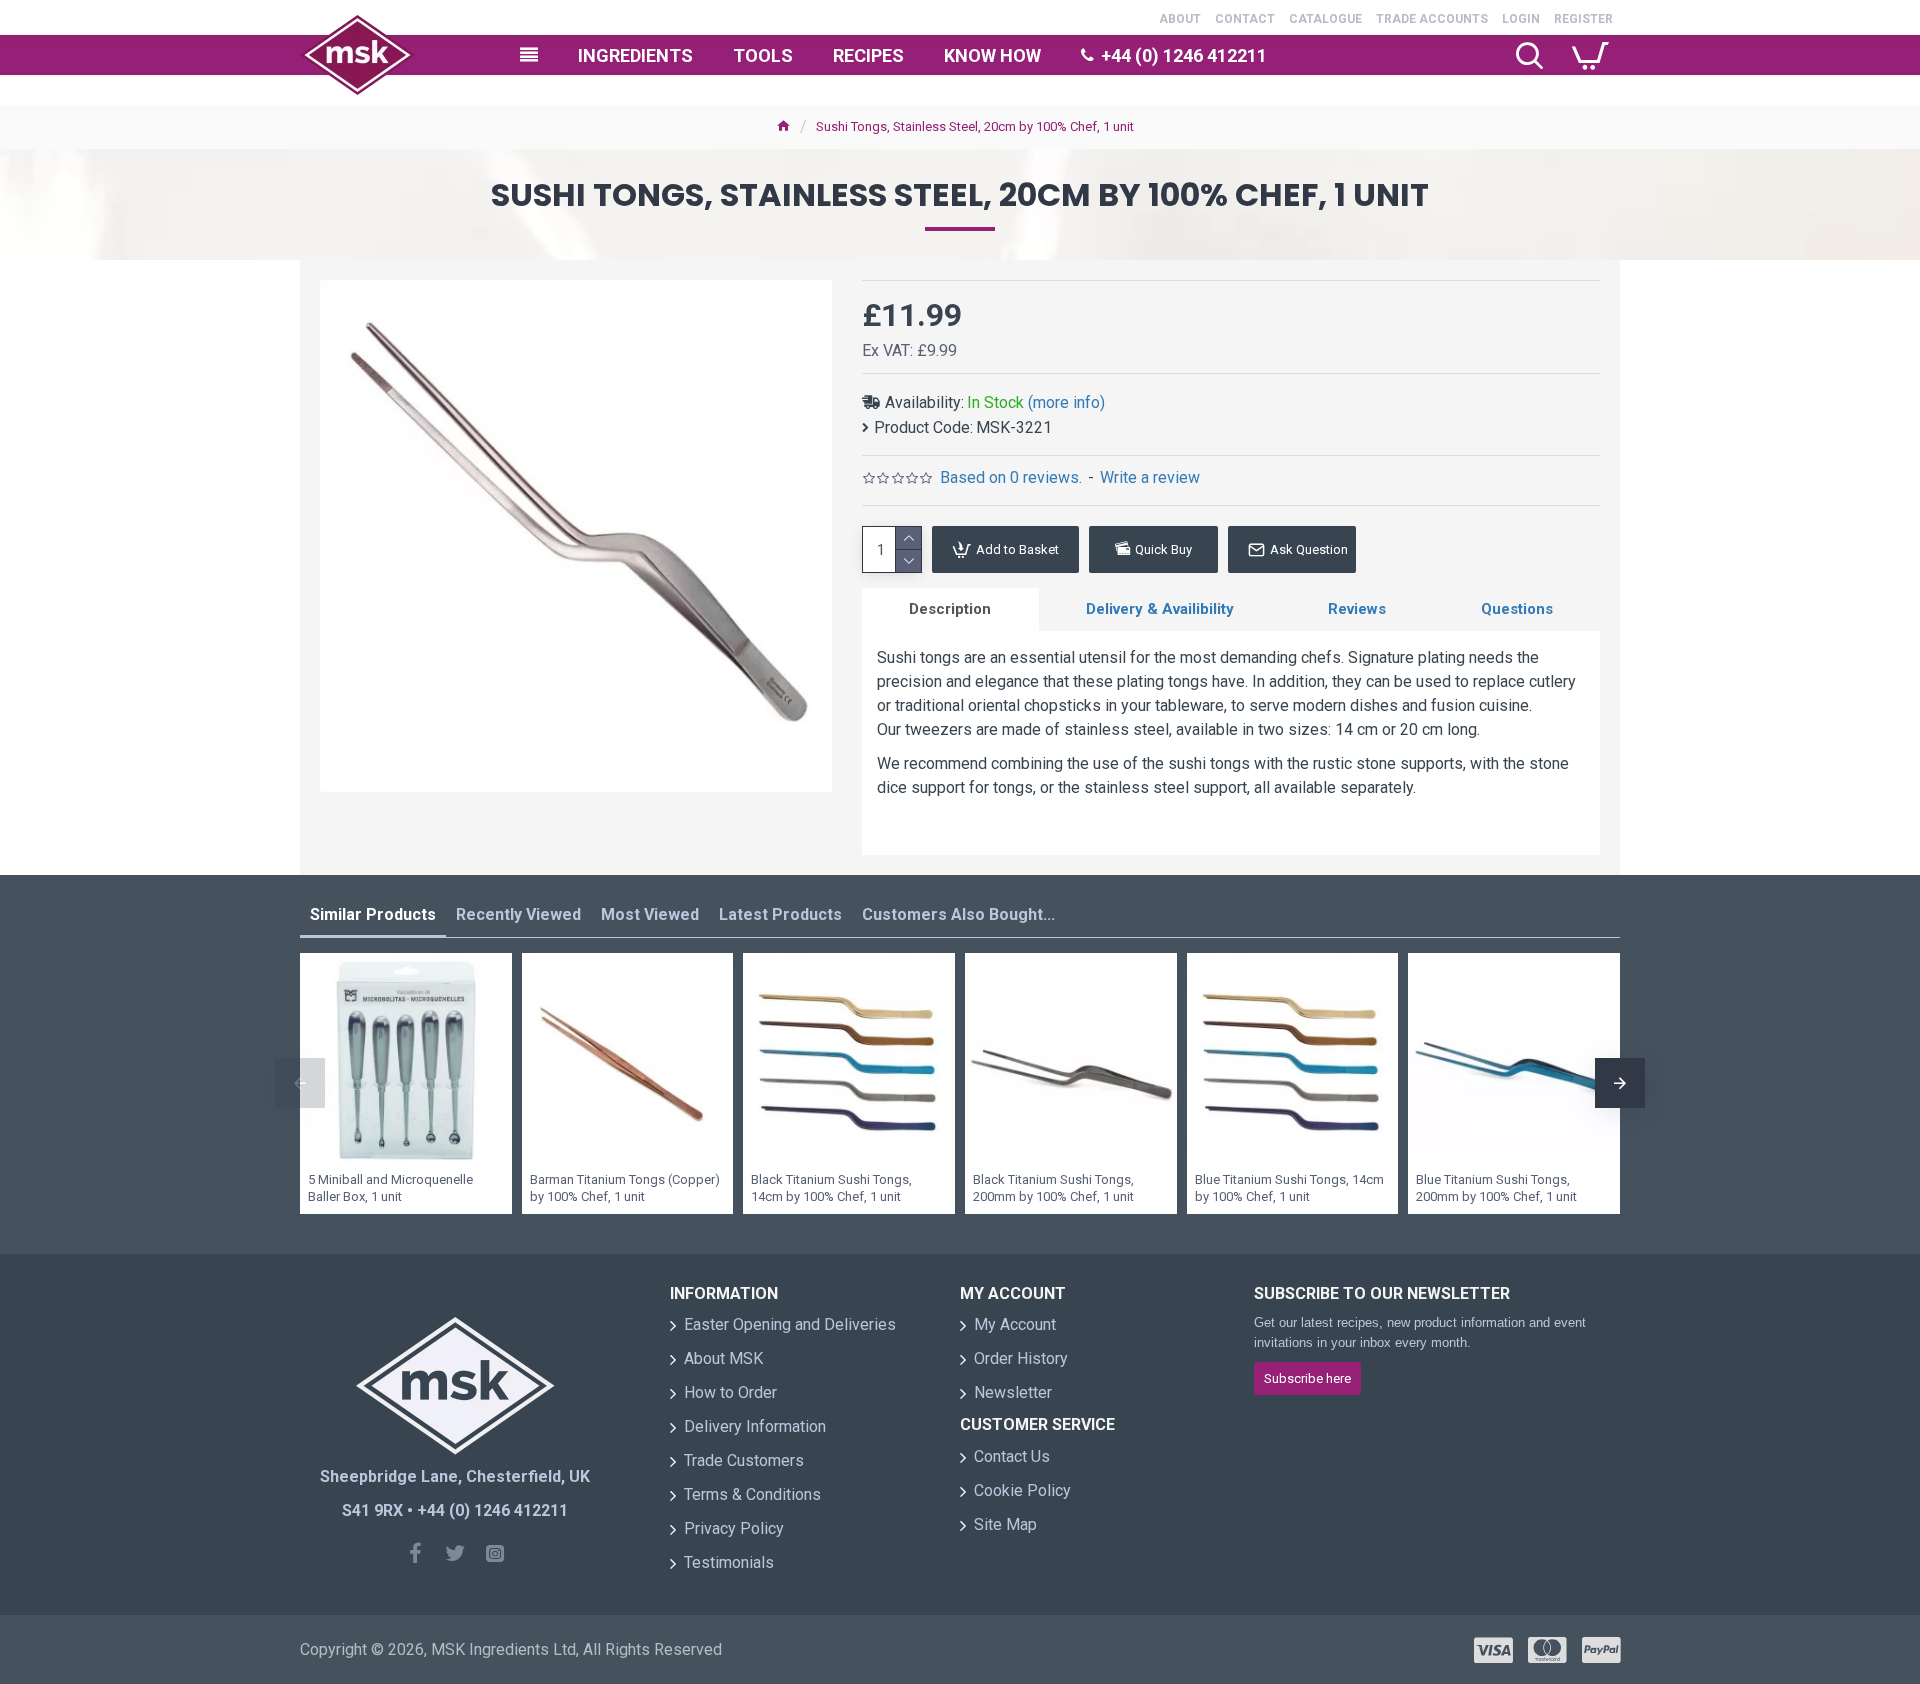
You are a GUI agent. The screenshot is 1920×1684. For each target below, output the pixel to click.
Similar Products (373, 914)
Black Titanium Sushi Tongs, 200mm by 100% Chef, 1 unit (1053, 1188)
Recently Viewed (518, 914)
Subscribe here (1307, 1378)
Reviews (1357, 609)
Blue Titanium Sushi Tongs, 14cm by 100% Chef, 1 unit (1289, 1188)
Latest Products (780, 914)
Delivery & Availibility (1160, 609)
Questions (1517, 609)
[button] (300, 1083)
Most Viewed (650, 914)
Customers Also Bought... (958, 914)
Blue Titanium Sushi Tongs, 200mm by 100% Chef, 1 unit (1496, 1188)
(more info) (1066, 402)
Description (950, 609)
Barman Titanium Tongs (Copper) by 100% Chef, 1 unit (625, 1188)
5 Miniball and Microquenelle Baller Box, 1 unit (390, 1188)
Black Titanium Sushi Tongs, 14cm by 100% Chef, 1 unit (831, 1188)
